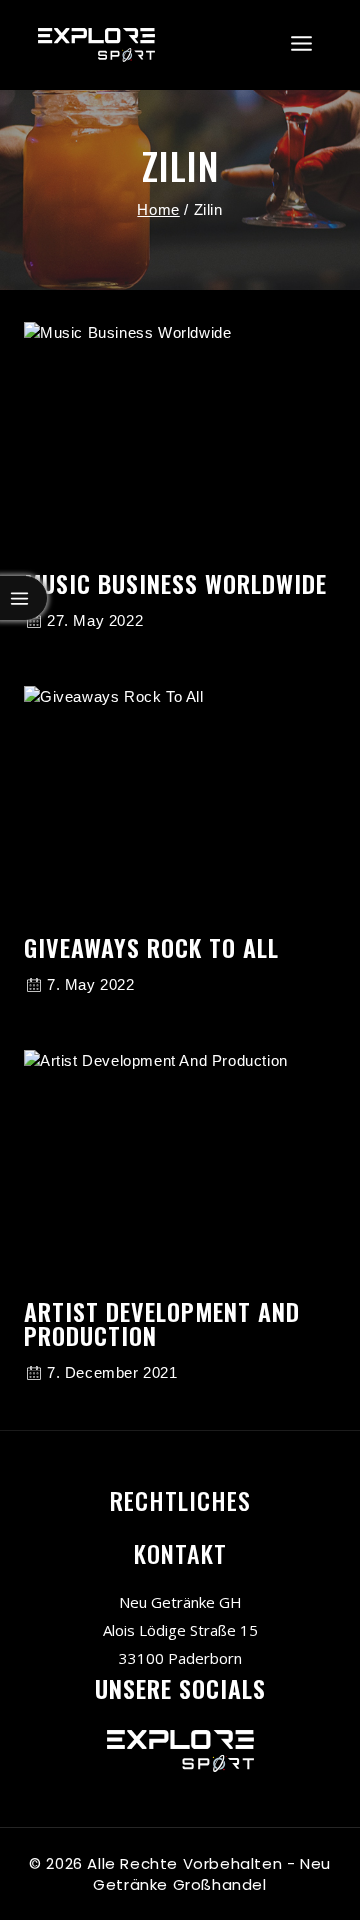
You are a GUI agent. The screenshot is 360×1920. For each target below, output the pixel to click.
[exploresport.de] (96, 45)
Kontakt (180, 1553)
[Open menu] (302, 44)
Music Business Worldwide (175, 583)
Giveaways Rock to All (151, 947)
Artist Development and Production (162, 1323)
